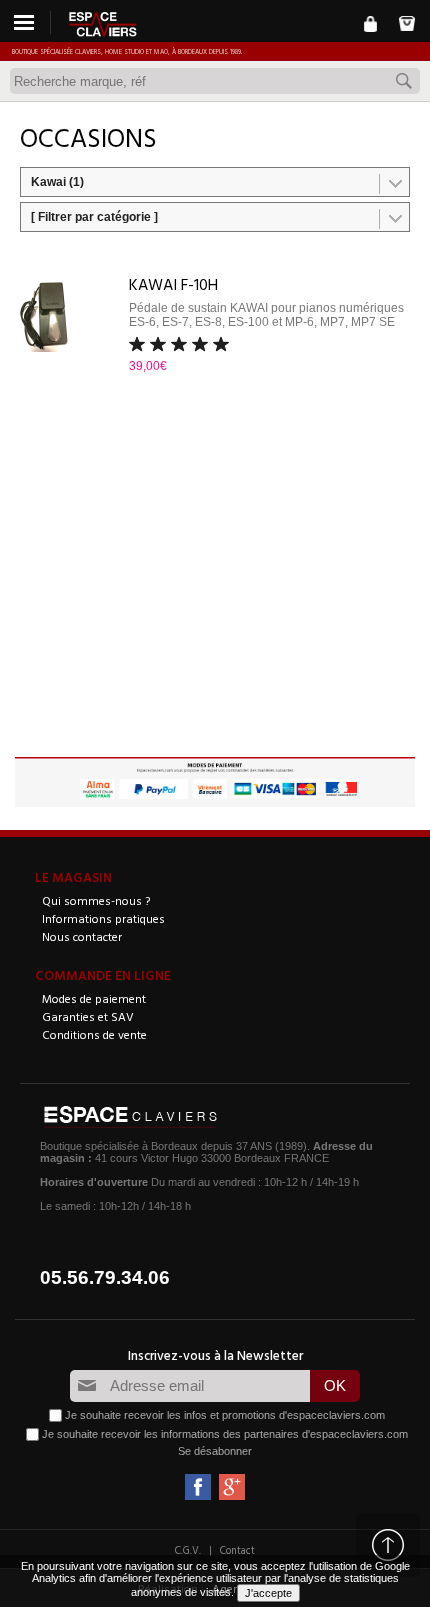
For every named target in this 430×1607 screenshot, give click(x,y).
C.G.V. (188, 1550)
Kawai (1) (57, 182)
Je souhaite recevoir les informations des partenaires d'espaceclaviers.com (225, 1433)
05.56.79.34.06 (105, 1277)
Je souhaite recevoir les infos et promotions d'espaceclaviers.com (225, 1414)
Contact (237, 1550)
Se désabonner (215, 1451)
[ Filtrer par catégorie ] (94, 217)
